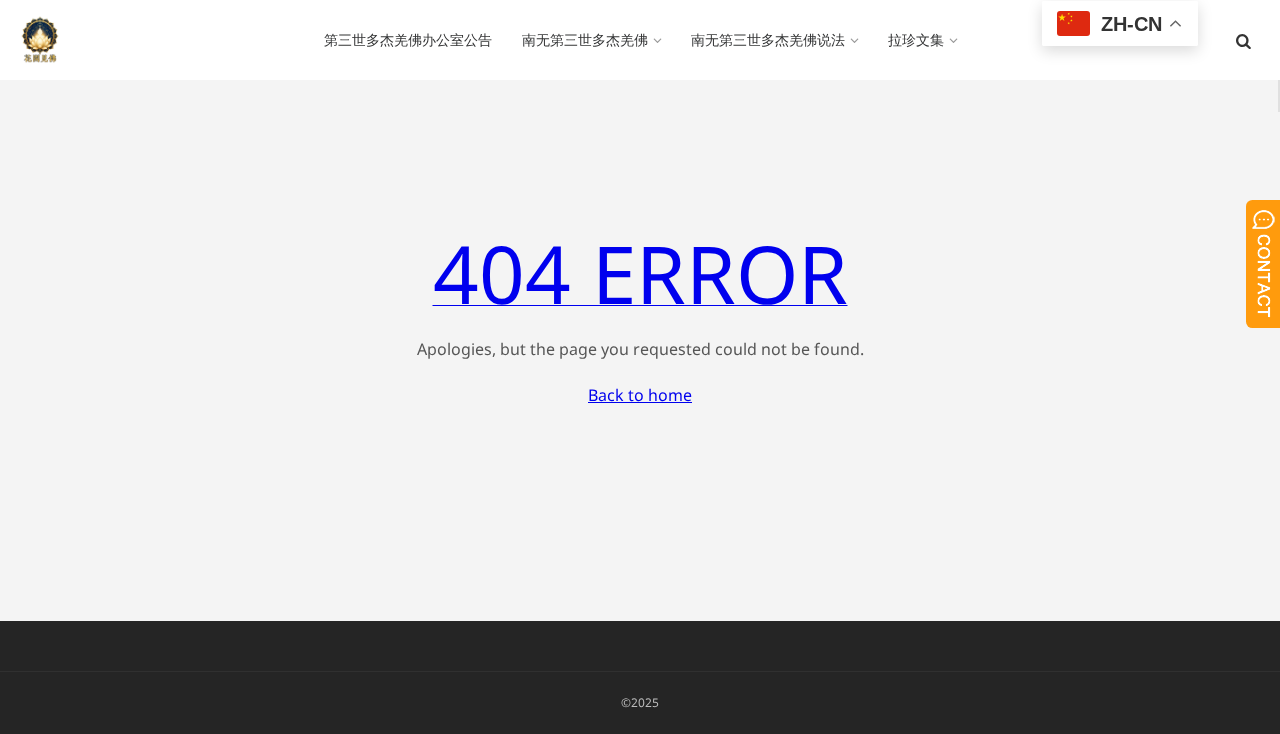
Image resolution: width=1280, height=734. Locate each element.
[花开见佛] (40, 40)
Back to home (640, 395)
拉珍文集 (916, 39)
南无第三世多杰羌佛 (585, 39)
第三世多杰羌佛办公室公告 (408, 39)
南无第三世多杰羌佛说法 (768, 39)
